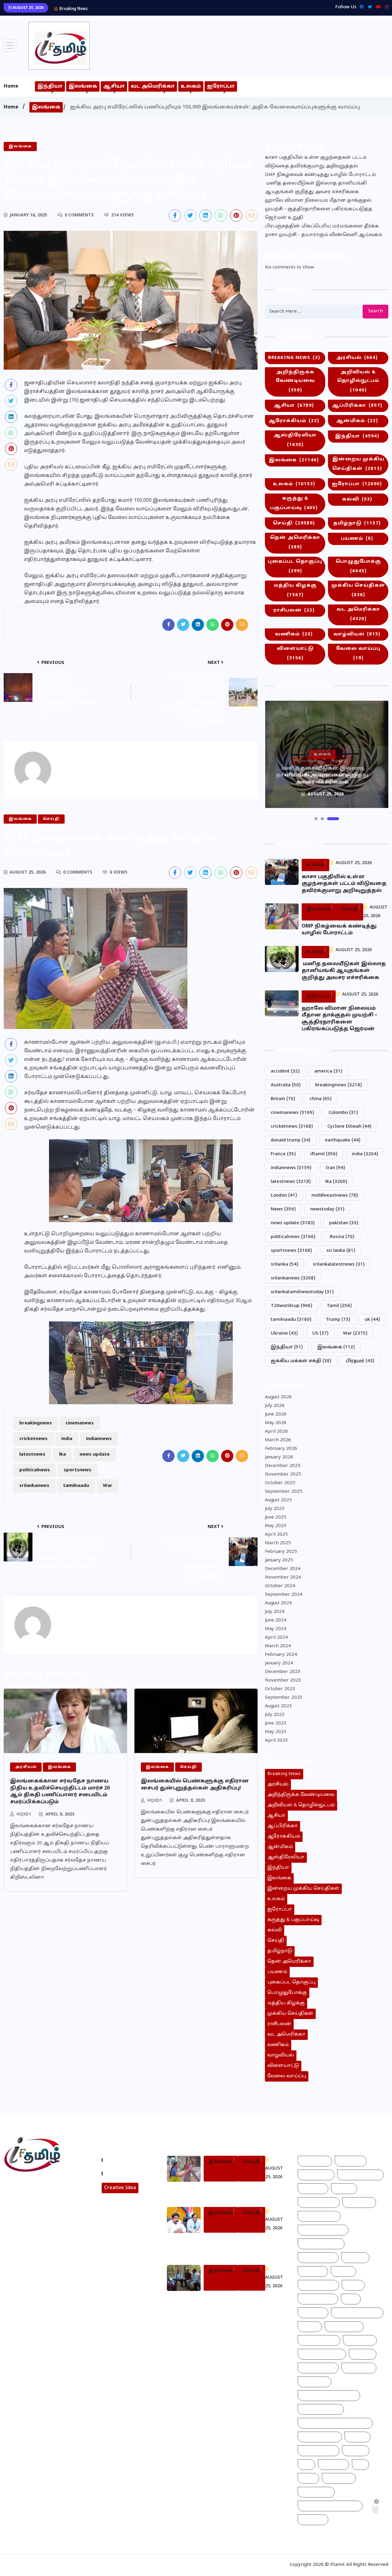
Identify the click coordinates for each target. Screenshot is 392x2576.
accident (285, 1071)
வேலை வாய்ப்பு (358, 654)
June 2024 (276, 1620)
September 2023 (284, 1698)
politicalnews (35, 1470)
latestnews (32, 1455)
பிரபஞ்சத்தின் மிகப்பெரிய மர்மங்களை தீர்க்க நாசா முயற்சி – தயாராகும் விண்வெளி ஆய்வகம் (324, 231)
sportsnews (77, 1470)
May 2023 (276, 1732)
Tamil (339, 1306)
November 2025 (283, 1475)
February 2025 (281, 1552)
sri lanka (341, 1251)
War (108, 1486)
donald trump (291, 1140)
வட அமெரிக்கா (153, 86)
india (67, 1439)
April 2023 (276, 1741)
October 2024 (280, 1586)
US (320, 1334)
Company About (125, 2160)
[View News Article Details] (59, 46)
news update (95, 1455)
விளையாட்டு (295, 654)
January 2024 (279, 1663)
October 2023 (280, 1689)
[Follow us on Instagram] (30, 2228)
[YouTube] (377, 7)
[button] (316, 819)
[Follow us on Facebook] (175, 215)
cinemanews (80, 1423)
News (283, 1209)
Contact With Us (125, 2174)
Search (375, 311)
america (328, 1071)
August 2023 (278, 1706)
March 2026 (278, 1440)
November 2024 (283, 1578)
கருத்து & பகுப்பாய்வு (294, 503)
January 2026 (279, 1457)
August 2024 (278, 1603)
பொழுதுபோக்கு (358, 566)
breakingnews (36, 1423)
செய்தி (294, 523)
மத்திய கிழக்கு (295, 590)
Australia (286, 1085)
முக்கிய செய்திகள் (358, 590)
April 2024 (276, 1638)
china (321, 1099)
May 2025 (276, 1526)
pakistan (344, 1223)
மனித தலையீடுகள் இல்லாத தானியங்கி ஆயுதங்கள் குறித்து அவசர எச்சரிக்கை (182, 8)
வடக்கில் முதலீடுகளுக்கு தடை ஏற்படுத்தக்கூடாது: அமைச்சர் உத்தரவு (240, 2245)
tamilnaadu (76, 1486)
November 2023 (283, 1680)
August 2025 (278, 1500)
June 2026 (276, 1414)
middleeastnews (335, 1196)
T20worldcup (292, 1306)
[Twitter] (368, 7)
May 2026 (276, 1423)
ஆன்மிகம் (357, 421)
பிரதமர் (360, 1361)
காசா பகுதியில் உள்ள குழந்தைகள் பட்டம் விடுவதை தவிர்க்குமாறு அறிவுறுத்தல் (316, 162)
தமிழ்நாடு (357, 523)
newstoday (327, 1209)
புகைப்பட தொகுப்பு (295, 566)
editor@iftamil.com (31, 2212)
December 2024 (283, 1569)
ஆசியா (114, 86)
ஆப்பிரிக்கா (357, 406)
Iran (335, 1168)
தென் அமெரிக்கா (295, 543)
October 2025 (280, 1483)
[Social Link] (385, 7)
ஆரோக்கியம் (294, 421)
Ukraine (284, 1334)
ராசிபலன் (294, 610)
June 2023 (276, 1723)
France (283, 1154)
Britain (283, 1099)
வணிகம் (294, 634)
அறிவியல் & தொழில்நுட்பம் (358, 381)
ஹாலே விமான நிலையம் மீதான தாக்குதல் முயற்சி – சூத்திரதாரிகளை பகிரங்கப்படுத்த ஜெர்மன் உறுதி (319, 209)
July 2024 (275, 1612)
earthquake (343, 1140)
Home (11, 86)
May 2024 (276, 1629)
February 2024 (281, 1655)
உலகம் (191, 86)
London (284, 1196)
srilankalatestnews (339, 1265)
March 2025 (278, 1543)
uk (372, 1320)
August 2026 (278, 1397)
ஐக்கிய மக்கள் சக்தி (301, 1361)
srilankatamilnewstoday (302, 1292)
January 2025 (279, 1560)
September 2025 (284, 1492)
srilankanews (34, 1486)
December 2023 (283, 1672)
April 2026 (276, 1432)
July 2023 (275, 1715)
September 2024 (284, 1595)
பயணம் (357, 539)
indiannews (99, 1439)
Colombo (343, 1113)
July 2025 (275, 1509)
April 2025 (276, 1535)
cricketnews (33, 1439)
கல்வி (357, 499)
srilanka (285, 1265)
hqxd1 (24, 1814)
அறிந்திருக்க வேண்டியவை (295, 381)
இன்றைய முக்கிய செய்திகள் (358, 464)
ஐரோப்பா (221, 86)
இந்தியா (50, 86)
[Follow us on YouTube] (53, 2228)
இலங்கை (83, 86)
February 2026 (281, 1449)
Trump (338, 1320)
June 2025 (276, 1517)
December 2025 (283, 1466)
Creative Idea (120, 2188)
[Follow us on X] (190, 215)
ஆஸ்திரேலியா (295, 440)
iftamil (324, 1154)
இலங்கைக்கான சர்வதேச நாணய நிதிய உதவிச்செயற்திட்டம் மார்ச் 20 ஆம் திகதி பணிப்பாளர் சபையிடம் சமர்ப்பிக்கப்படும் (60, 1791)
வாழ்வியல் (357, 634)
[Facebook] (360, 7)
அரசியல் (357, 358)
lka (62, 1455)
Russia (342, 1237)
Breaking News (294, 358)
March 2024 (278, 1646)
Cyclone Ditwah (349, 1127)
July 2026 (275, 1406)
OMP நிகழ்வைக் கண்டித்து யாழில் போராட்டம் (320, 175)
